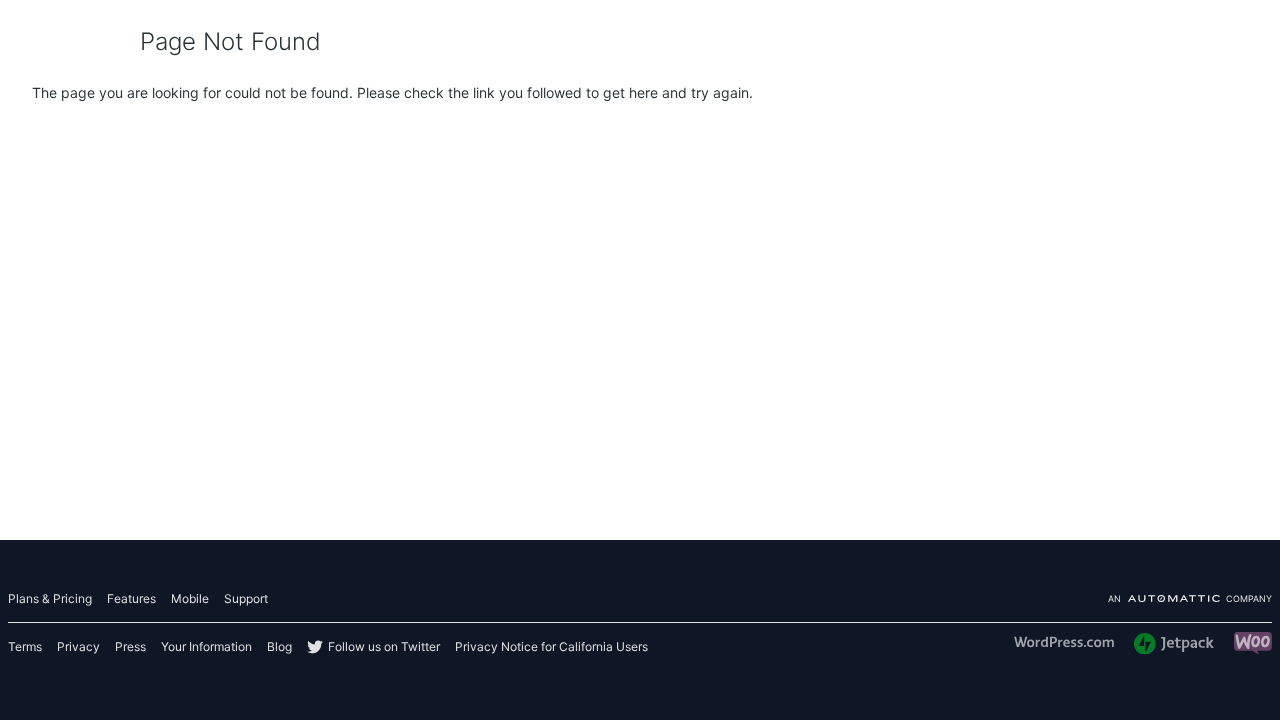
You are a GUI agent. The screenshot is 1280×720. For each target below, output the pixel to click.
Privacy (78, 646)
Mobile (190, 598)
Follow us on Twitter (384, 646)
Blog (279, 646)
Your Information (206, 646)
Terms (25, 646)
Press (130, 646)
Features (131, 598)
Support (246, 598)
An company (1190, 599)
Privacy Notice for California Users (551, 646)
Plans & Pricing (50, 598)
